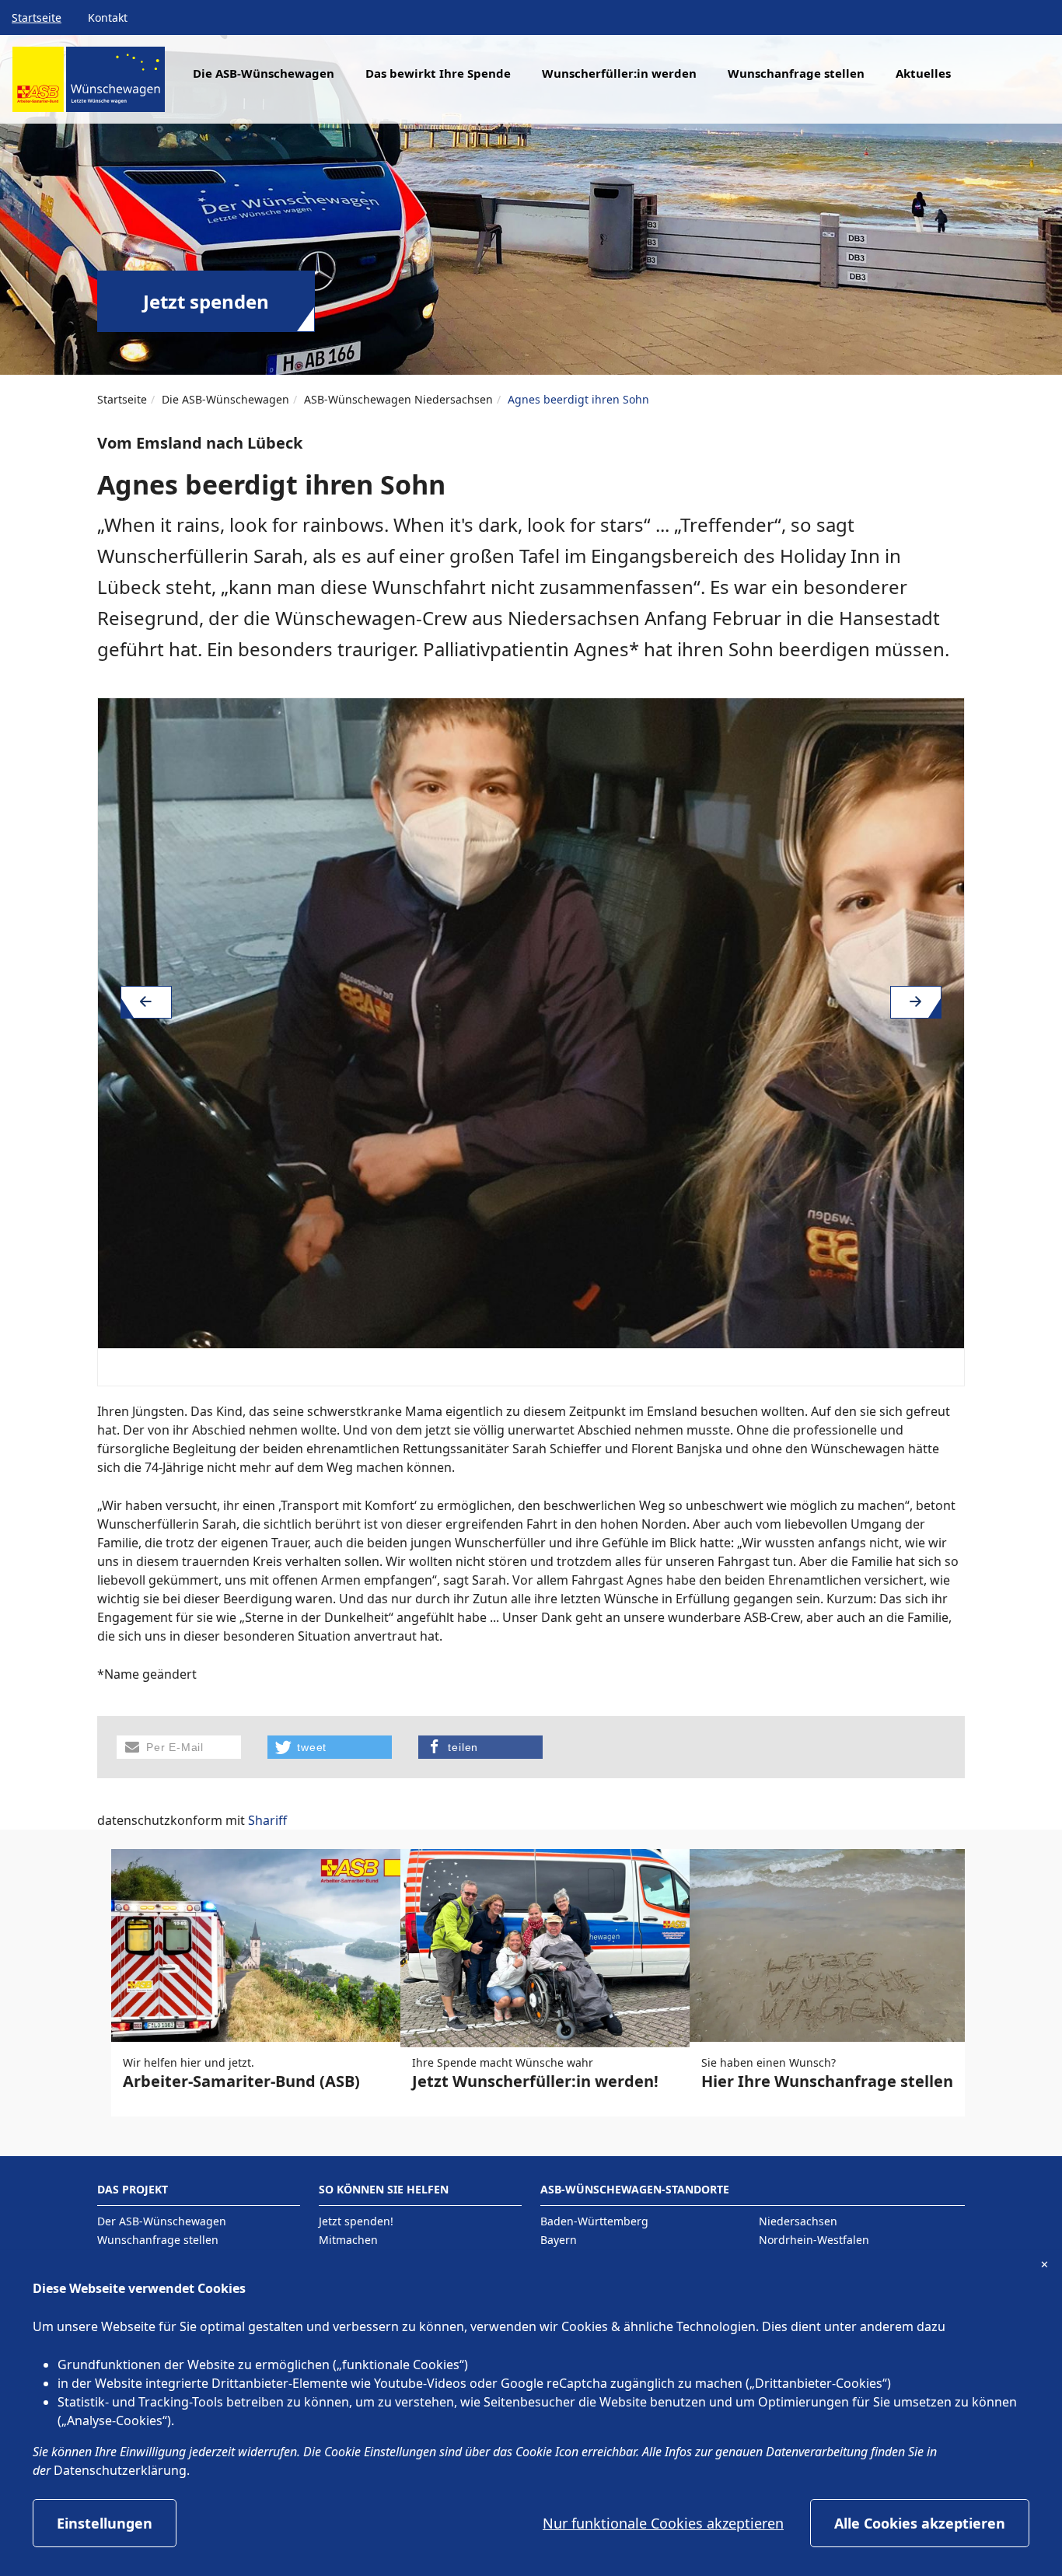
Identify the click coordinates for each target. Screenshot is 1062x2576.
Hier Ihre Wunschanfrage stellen (827, 2081)
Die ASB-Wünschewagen (225, 399)
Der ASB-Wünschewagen (162, 2221)
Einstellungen (105, 2523)
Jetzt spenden (206, 301)
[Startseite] (89, 85)
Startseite (37, 17)
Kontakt (108, 17)
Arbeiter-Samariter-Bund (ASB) (241, 2081)
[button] (179, 1747)
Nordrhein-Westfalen (814, 2240)
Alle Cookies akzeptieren (920, 2523)
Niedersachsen (798, 2221)
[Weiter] (916, 1002)
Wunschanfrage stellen (796, 73)
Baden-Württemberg (594, 2221)
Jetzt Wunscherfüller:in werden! (535, 2081)
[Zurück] (146, 1002)
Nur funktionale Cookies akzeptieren (663, 2523)
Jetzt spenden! (356, 2221)
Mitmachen (348, 2240)
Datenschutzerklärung (120, 2470)
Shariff (267, 1820)
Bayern (559, 2240)
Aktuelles (923, 73)
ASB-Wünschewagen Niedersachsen (398, 399)
